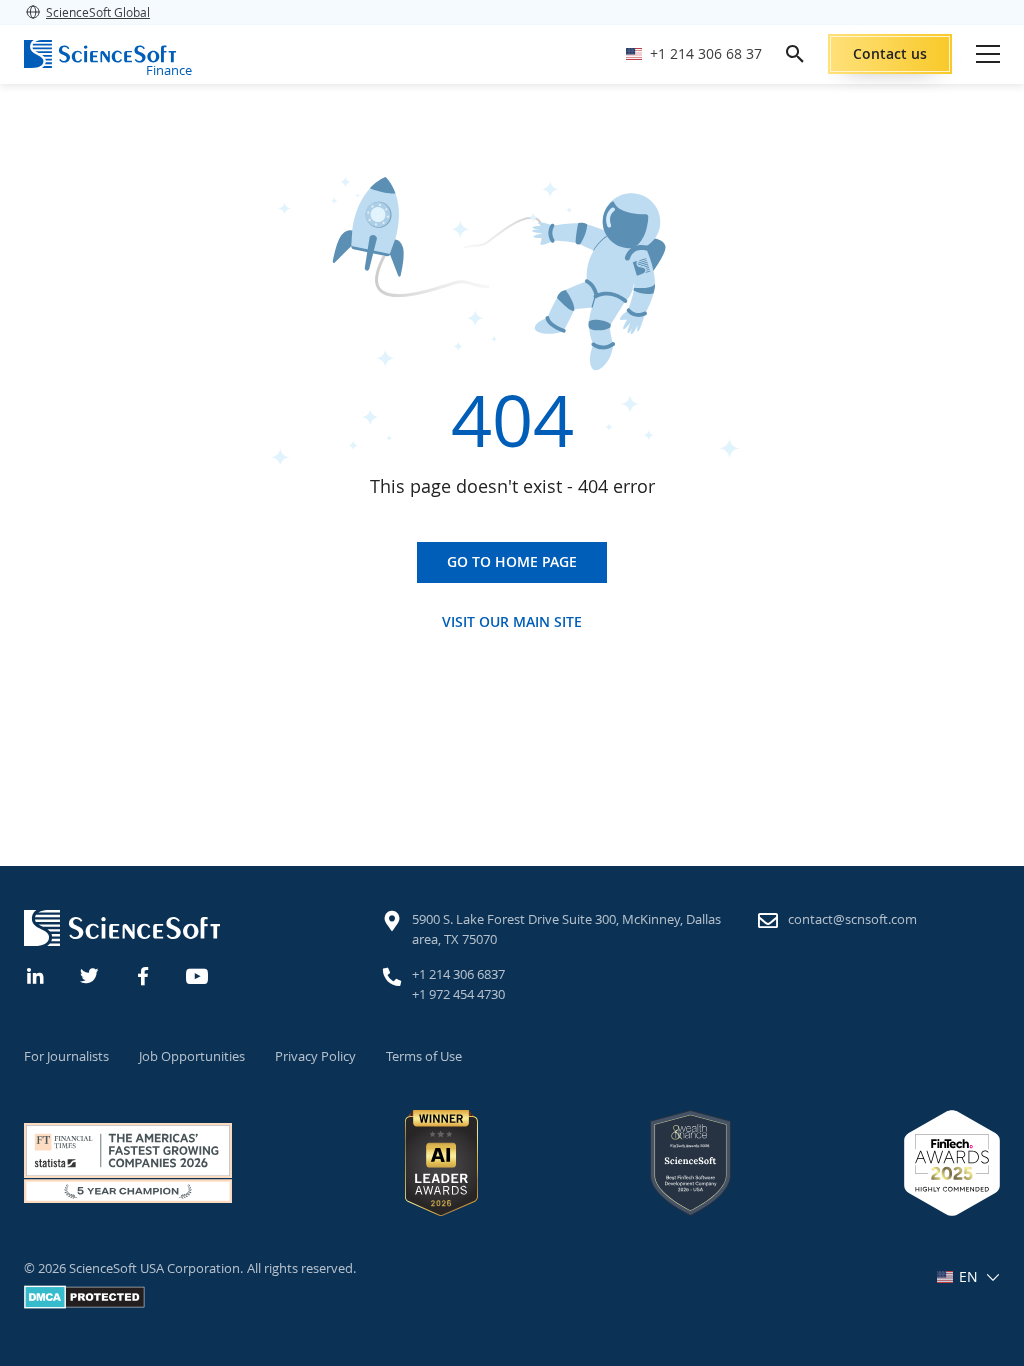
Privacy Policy (315, 1056)
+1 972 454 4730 (458, 994)
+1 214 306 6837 (458, 974)
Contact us (890, 53)
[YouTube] (198, 974)
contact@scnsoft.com (852, 919)
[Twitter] (90, 974)
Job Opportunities (192, 1056)
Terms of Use (424, 1056)
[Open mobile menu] (988, 54)
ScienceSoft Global (98, 12)
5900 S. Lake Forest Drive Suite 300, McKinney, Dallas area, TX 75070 (566, 929)
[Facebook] (144, 974)
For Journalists (66, 1056)
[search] (795, 54)
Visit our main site (512, 622)
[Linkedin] (36, 974)
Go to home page (512, 561)
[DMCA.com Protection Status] (84, 1304)
